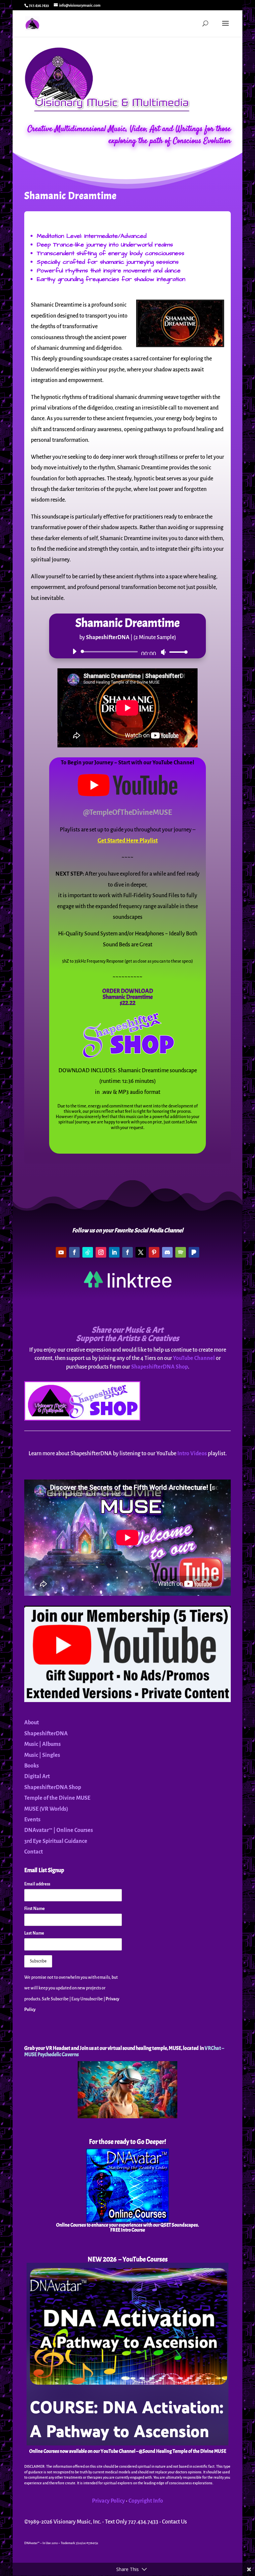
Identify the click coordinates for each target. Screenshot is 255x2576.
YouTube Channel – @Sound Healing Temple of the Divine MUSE (163, 2451)
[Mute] (163, 652)
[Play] (74, 651)
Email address (37, 1884)
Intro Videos (192, 1454)
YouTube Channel (194, 1358)
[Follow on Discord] (167, 1252)
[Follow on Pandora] (194, 1252)
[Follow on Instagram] (101, 1252)
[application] (127, 652)
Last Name (34, 1933)
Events (32, 1820)
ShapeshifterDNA (46, 1734)
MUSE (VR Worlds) (46, 1809)
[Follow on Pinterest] (154, 1252)
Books (32, 1766)
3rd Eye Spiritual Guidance (56, 1841)
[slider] (177, 652)
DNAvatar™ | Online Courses (59, 1830)
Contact (34, 1852)
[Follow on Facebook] (74, 1252)
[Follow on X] (141, 1252)
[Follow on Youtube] (61, 1252)
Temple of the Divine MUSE (57, 1798)
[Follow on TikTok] (88, 1252)
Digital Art (37, 1776)
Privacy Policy (108, 2501)
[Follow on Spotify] (181, 1252)
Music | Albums (42, 1744)
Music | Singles (42, 1755)
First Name (35, 1909)
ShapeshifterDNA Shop (160, 1367)
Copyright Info (146, 2501)
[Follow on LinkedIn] (114, 1252)
